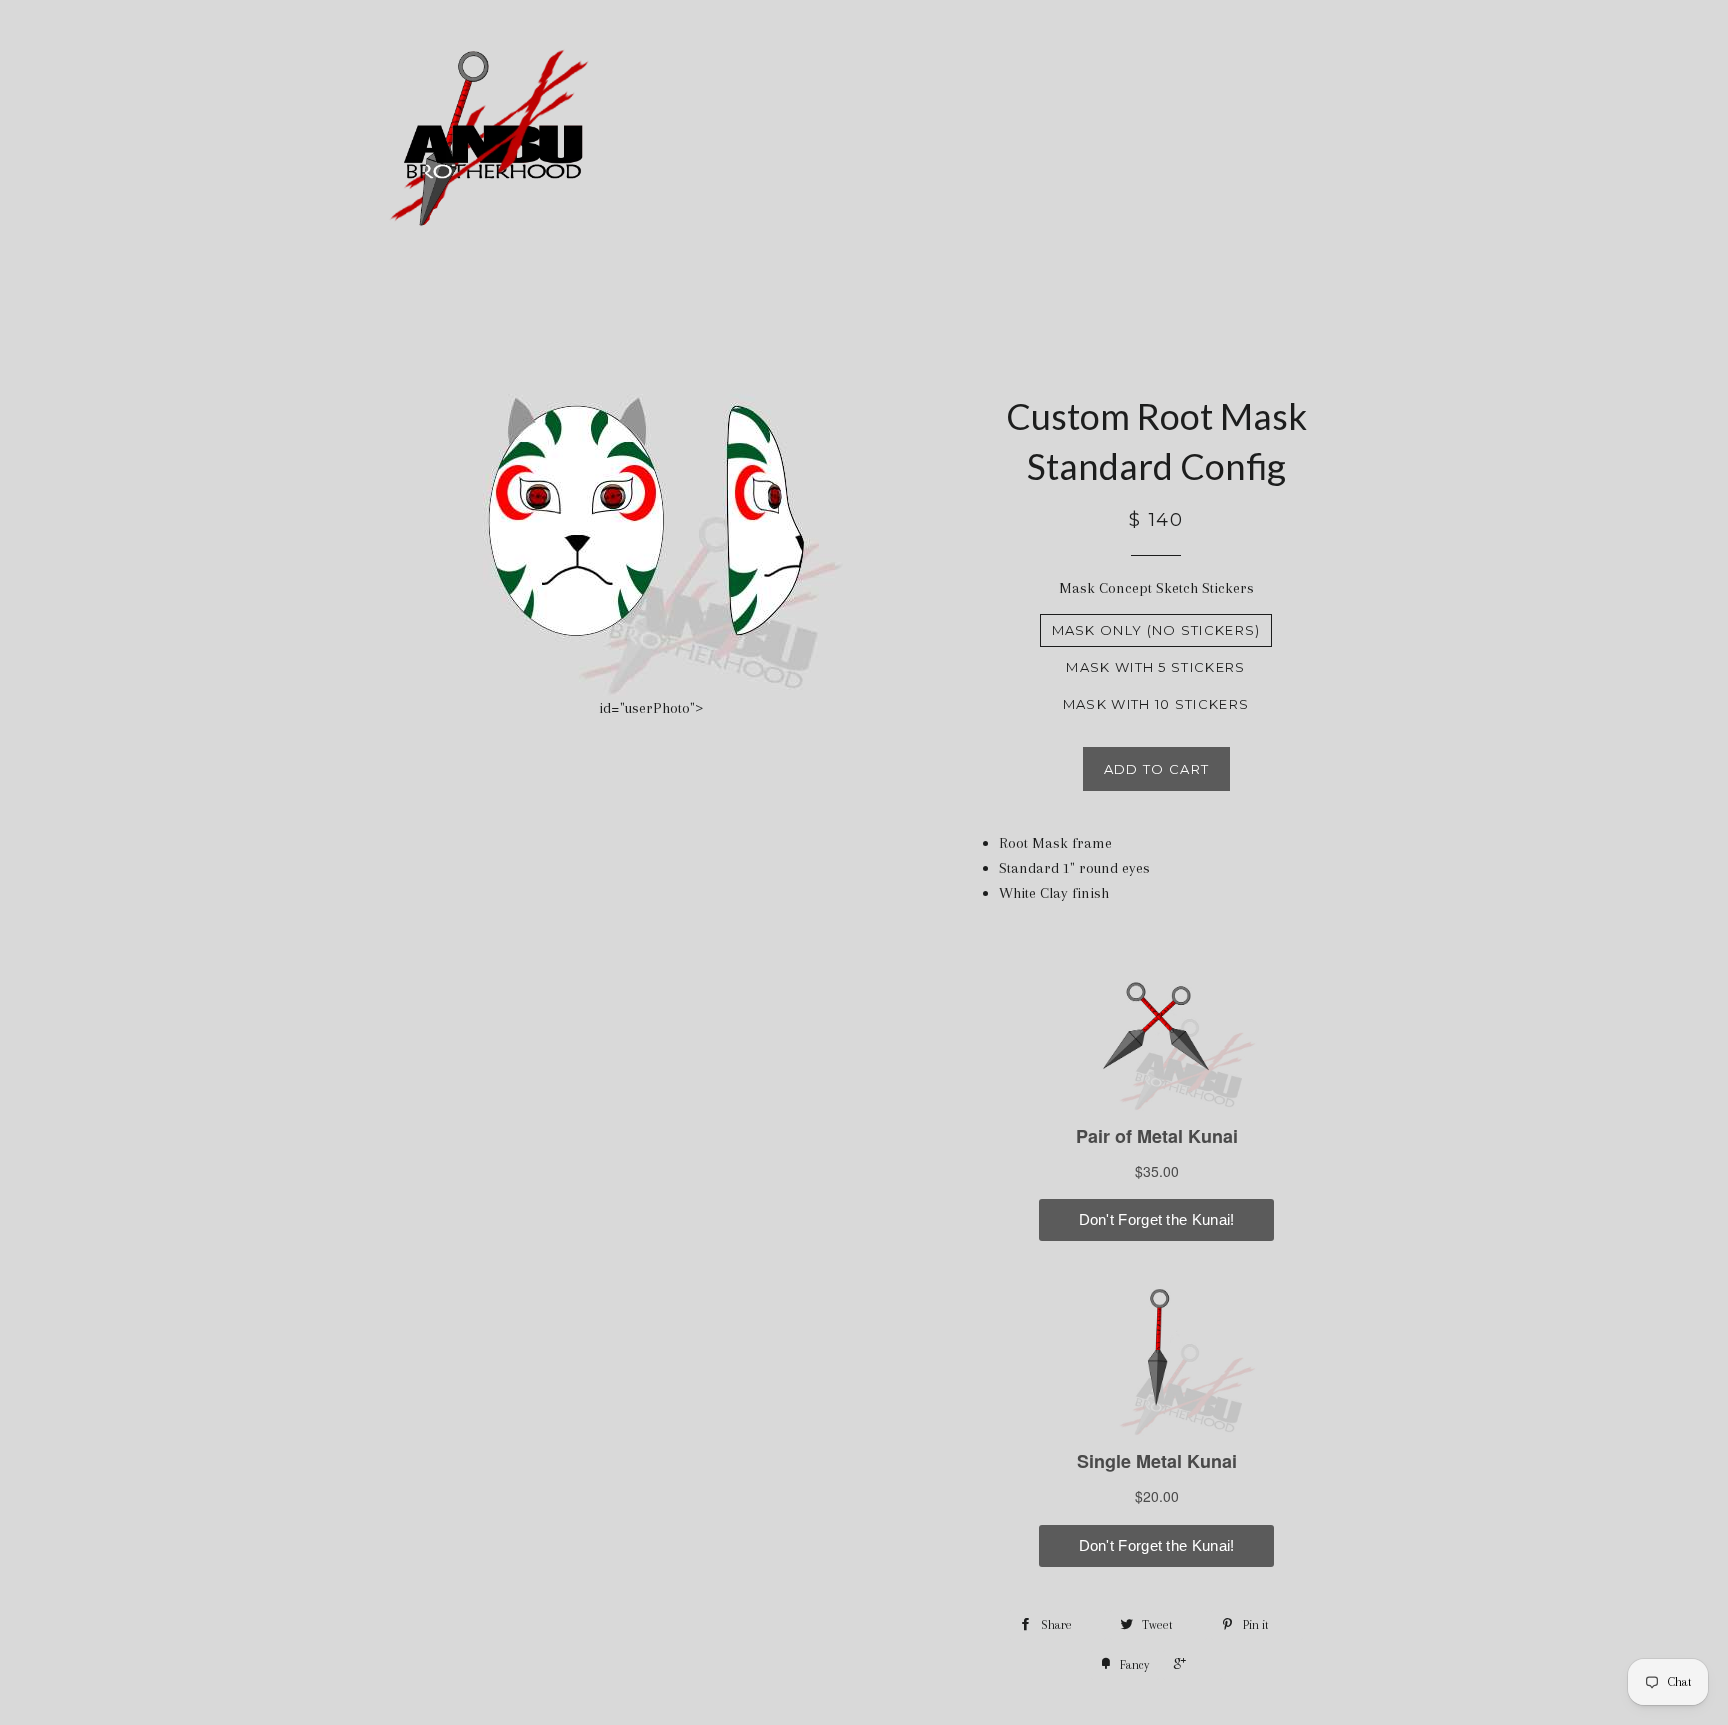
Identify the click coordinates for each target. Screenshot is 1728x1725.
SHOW (1216, 142)
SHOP (1105, 142)
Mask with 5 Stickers (1155, 667)
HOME (904, 142)
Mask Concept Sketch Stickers (1156, 588)
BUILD (995, 142)
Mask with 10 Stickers (1156, 704)
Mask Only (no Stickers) (1156, 630)
